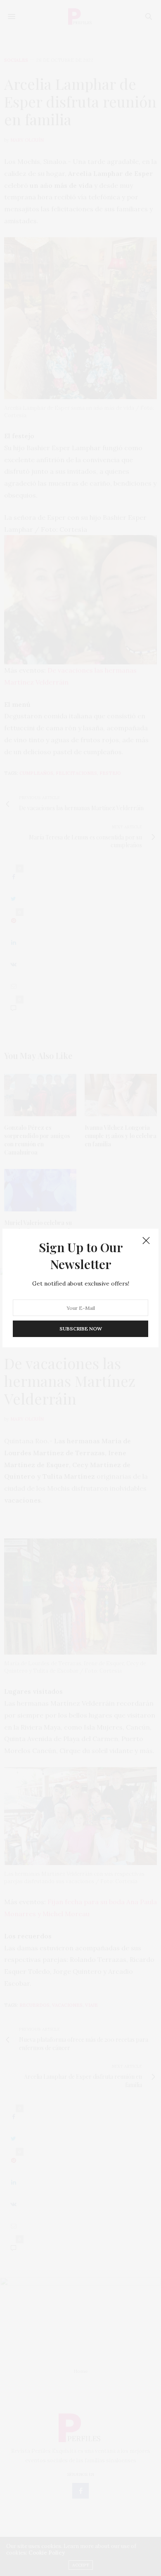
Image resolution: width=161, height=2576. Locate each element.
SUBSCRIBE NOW (81, 1329)
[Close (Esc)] (146, 1241)
